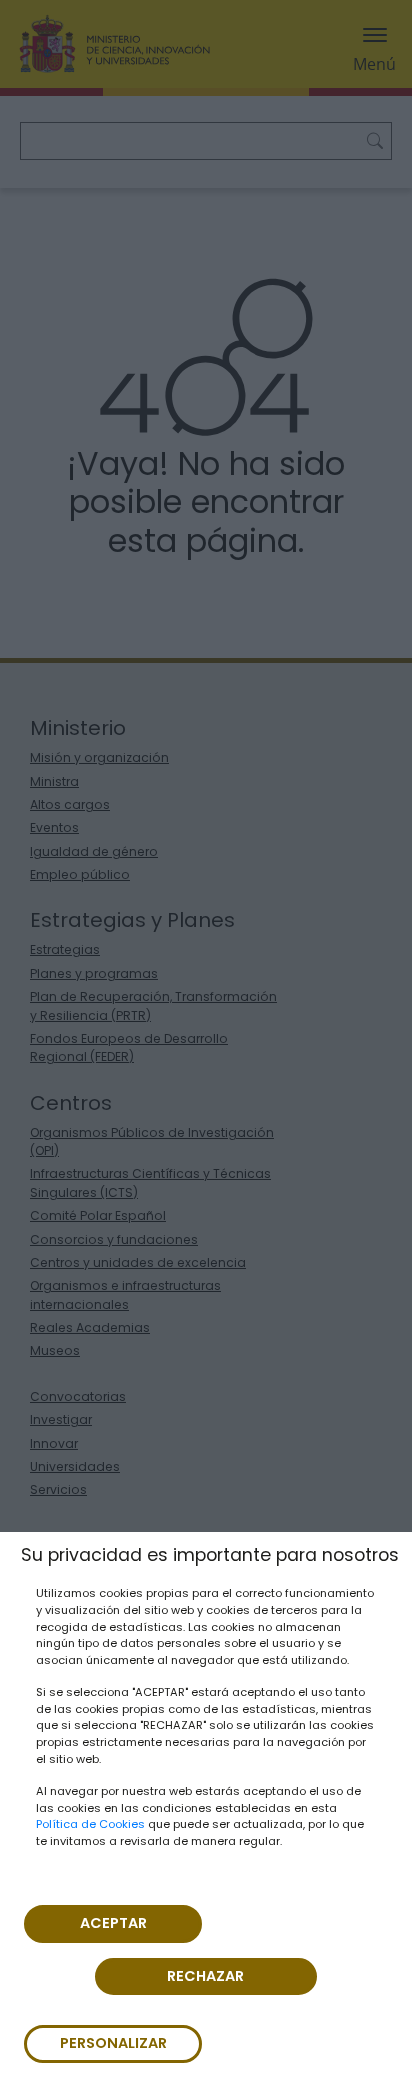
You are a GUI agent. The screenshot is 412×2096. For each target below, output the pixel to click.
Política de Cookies (90, 1824)
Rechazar (205, 1976)
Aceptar (113, 1923)
